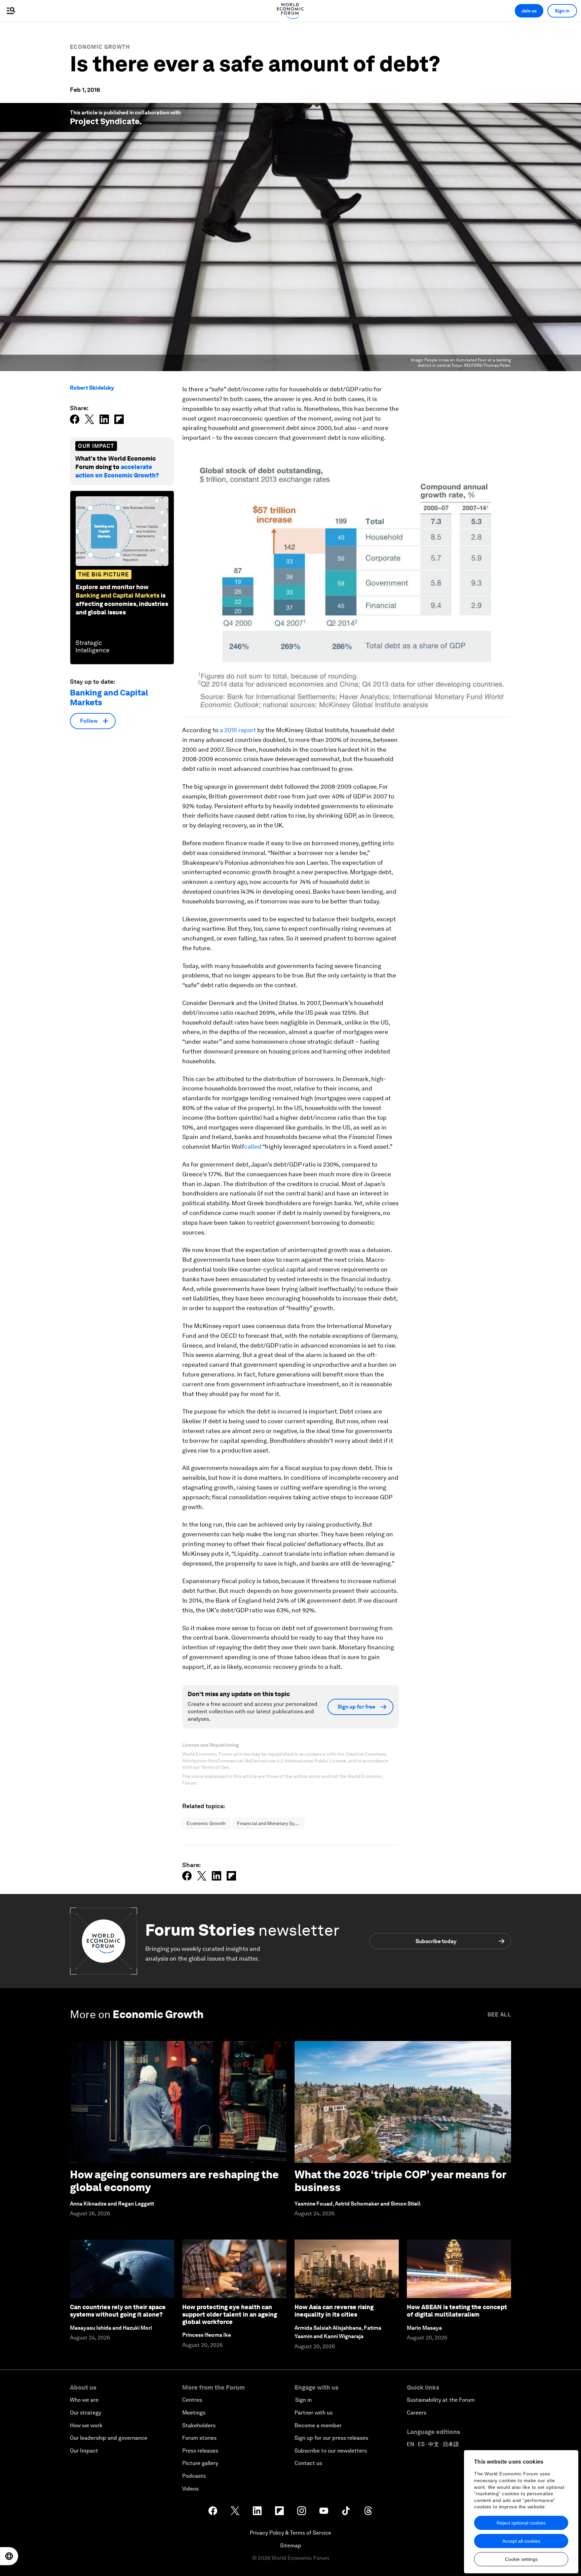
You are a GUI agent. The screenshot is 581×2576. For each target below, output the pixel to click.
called (253, 1147)
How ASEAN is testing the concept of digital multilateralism (457, 2311)
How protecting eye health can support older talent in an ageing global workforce (230, 2314)
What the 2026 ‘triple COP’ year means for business (400, 2181)
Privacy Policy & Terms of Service (290, 2533)
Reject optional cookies (521, 2523)
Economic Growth (100, 47)
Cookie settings (521, 2559)
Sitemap (291, 2546)
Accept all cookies (521, 2541)
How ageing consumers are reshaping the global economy (174, 2181)
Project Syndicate (105, 121)
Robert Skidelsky (92, 388)
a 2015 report (238, 730)
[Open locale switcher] (9, 2556)
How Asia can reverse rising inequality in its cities (334, 2311)
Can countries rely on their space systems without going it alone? (118, 2311)
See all (499, 2015)
